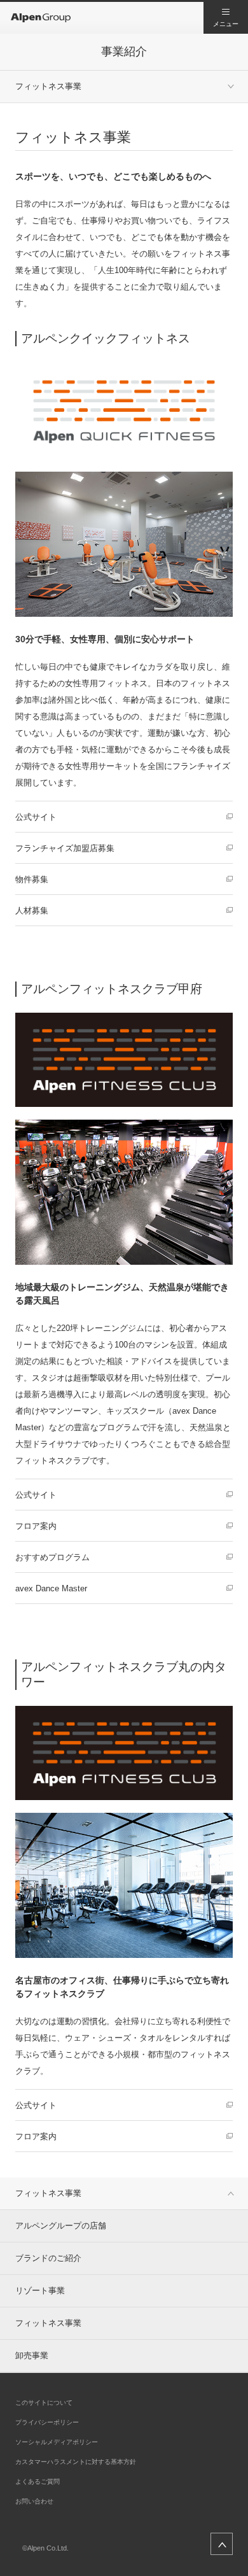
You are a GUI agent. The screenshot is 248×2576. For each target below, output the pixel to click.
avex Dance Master (51, 1588)
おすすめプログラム (52, 1557)
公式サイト (36, 817)
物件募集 (32, 879)
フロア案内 (36, 1526)
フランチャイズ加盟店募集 (65, 848)
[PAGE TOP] (222, 2544)
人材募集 (32, 911)
